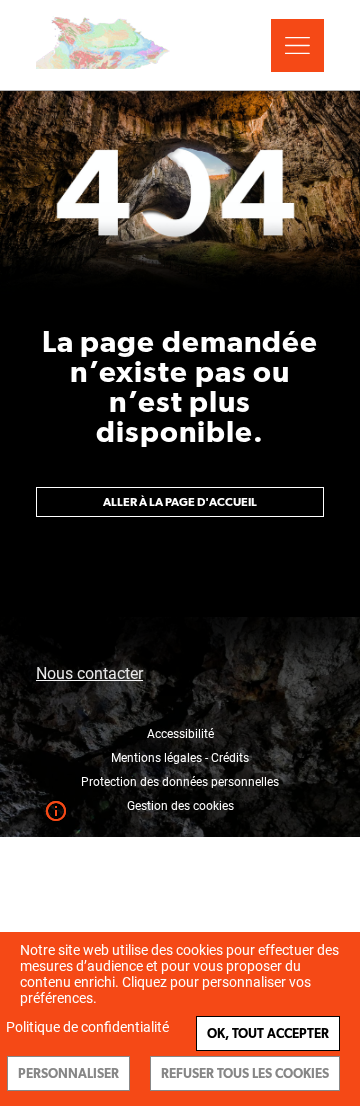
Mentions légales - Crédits (180, 758)
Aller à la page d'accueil (180, 502)
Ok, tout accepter (268, 1033)
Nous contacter (89, 673)
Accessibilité (180, 734)
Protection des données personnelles (180, 782)
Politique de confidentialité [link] (87, 1027)
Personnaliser (68, 1073)
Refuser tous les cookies (245, 1073)
